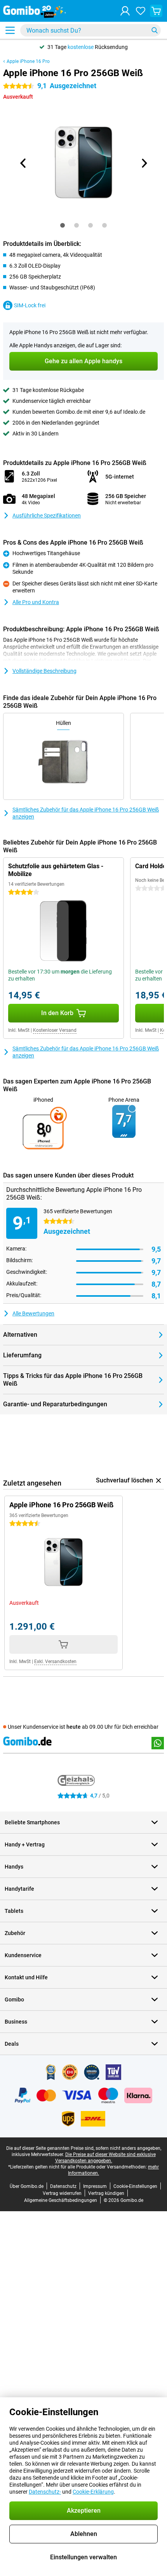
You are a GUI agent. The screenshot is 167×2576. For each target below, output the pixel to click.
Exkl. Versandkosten (55, 1662)
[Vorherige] (23, 163)
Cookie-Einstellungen (135, 2186)
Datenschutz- (45, 2492)
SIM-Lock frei (30, 305)
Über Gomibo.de (27, 2186)
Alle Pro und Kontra (36, 602)
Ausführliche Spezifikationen (47, 516)
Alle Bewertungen (33, 1313)
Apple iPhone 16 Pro (28, 61)
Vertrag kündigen (106, 2193)
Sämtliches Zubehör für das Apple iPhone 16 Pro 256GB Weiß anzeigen (86, 813)
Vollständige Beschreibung (44, 671)
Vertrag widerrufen (62, 2193)
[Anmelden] (125, 11)
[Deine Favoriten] (141, 11)
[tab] (63, 225)
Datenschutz (63, 2186)
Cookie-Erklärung (93, 2492)
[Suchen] (155, 30)
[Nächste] (144, 163)
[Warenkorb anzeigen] (156, 11)
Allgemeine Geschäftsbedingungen (61, 2200)
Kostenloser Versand (55, 1030)
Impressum (95, 2186)
